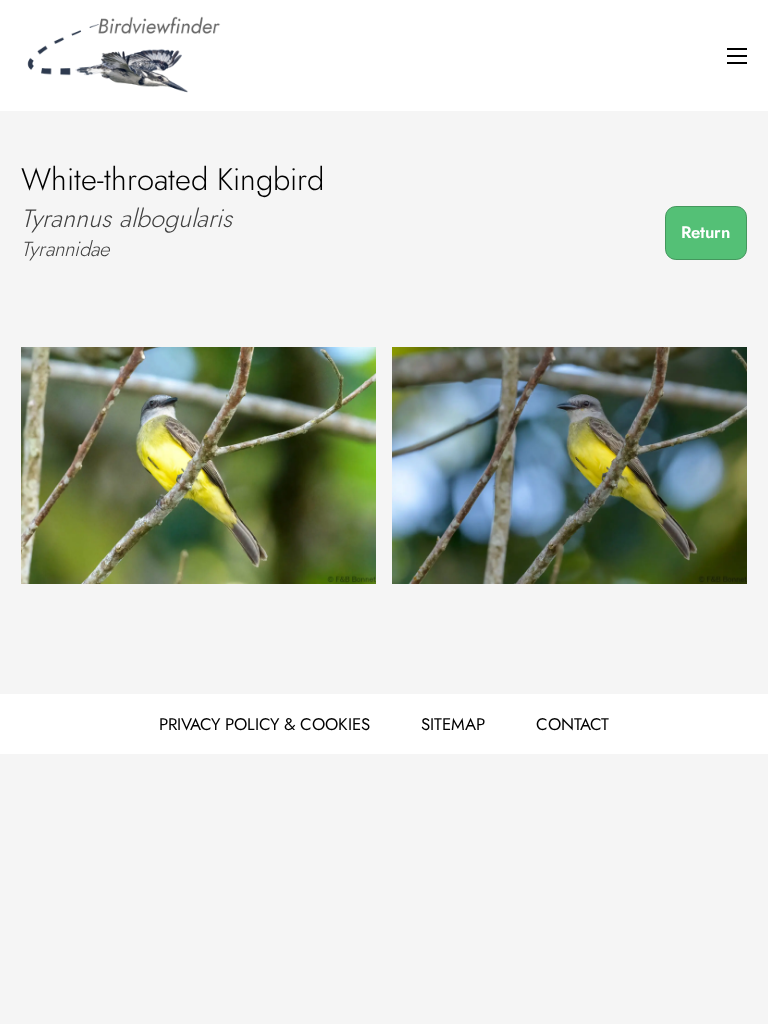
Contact (572, 724)
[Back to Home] (121, 56)
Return (705, 232)
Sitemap (453, 724)
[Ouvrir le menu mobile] (737, 56)
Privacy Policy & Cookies (264, 724)
